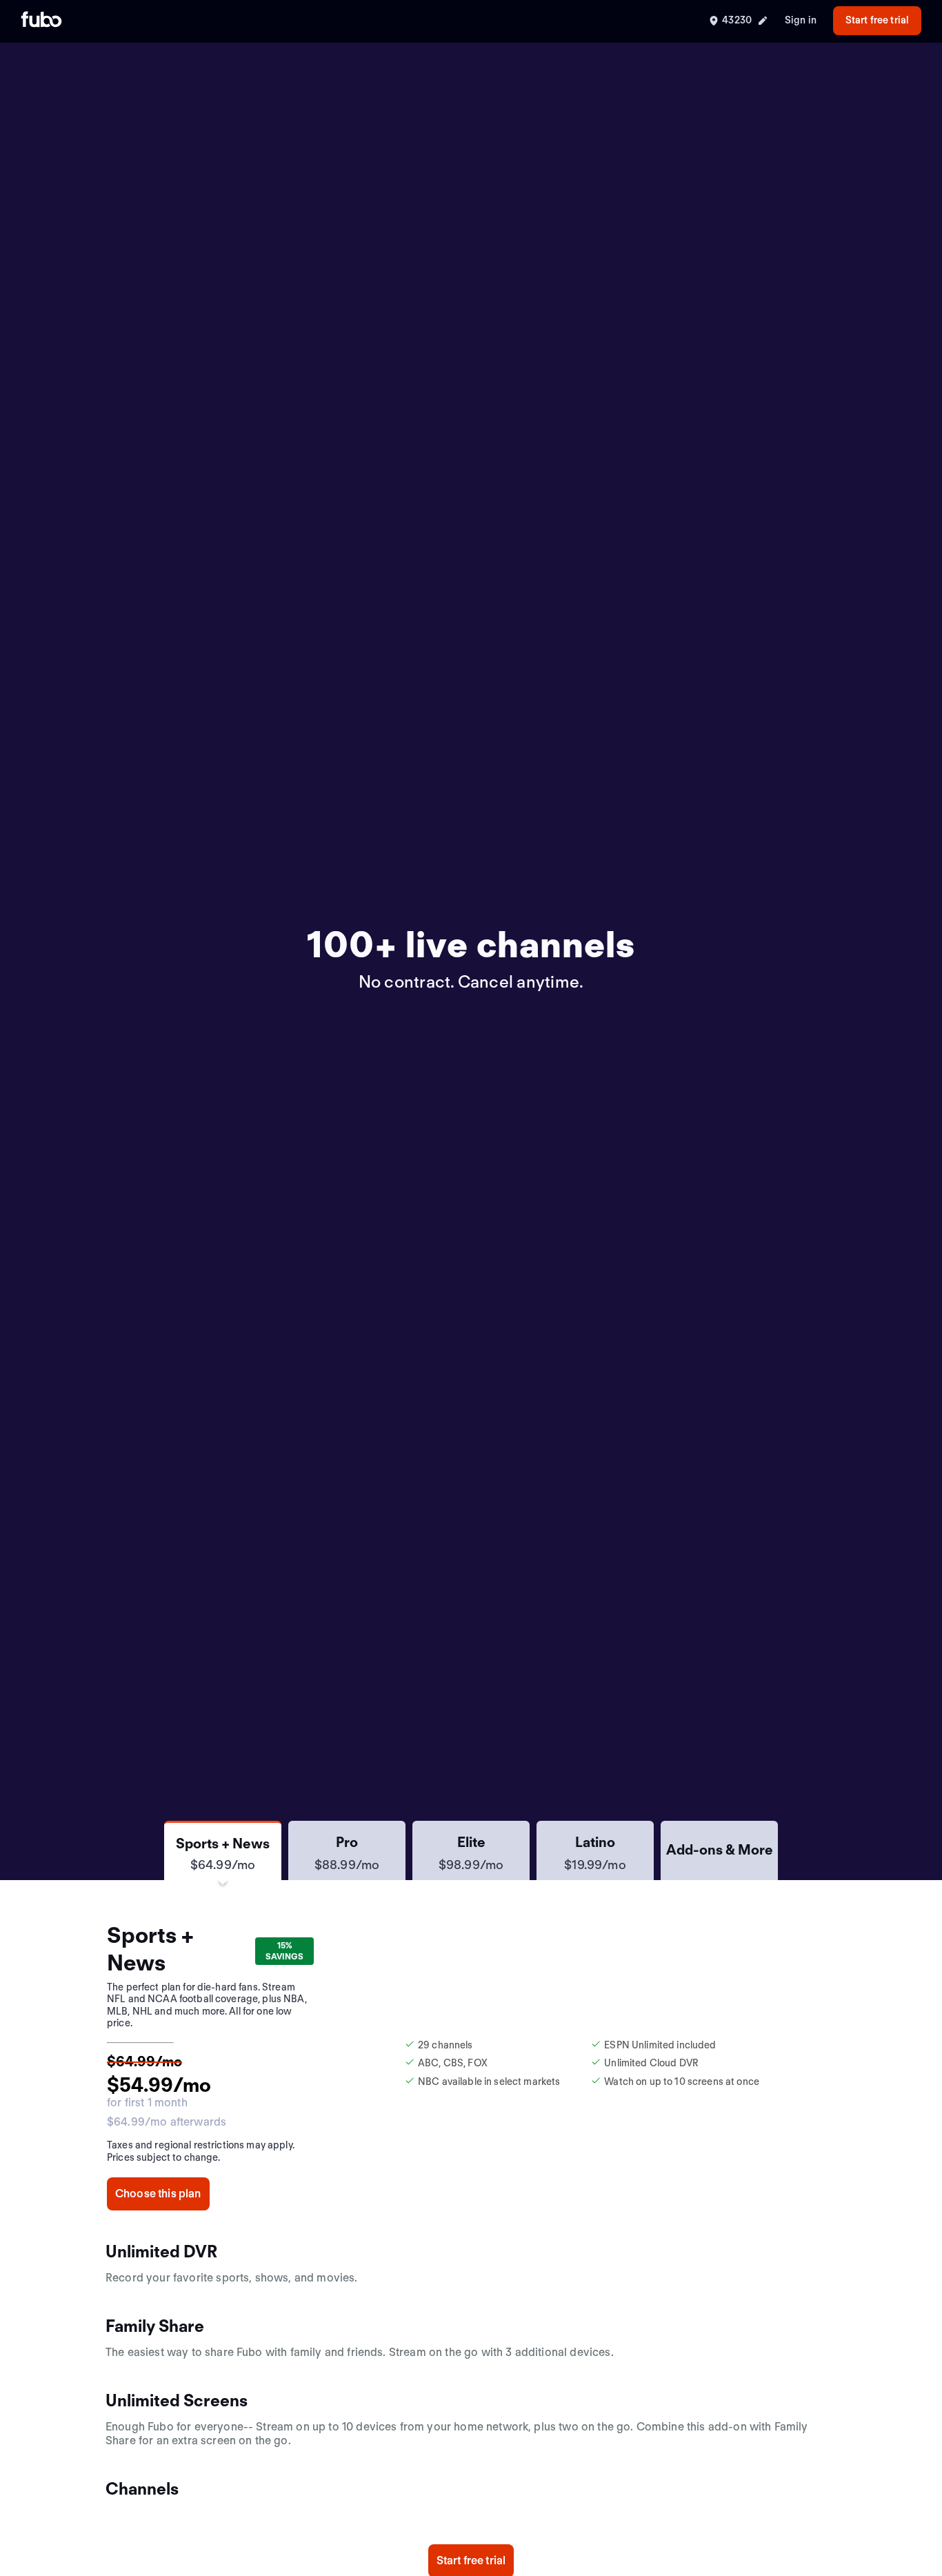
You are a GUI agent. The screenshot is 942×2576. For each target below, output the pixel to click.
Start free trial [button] (877, 20)
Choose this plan (158, 2194)
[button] (223, 1850)
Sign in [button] (801, 20)
